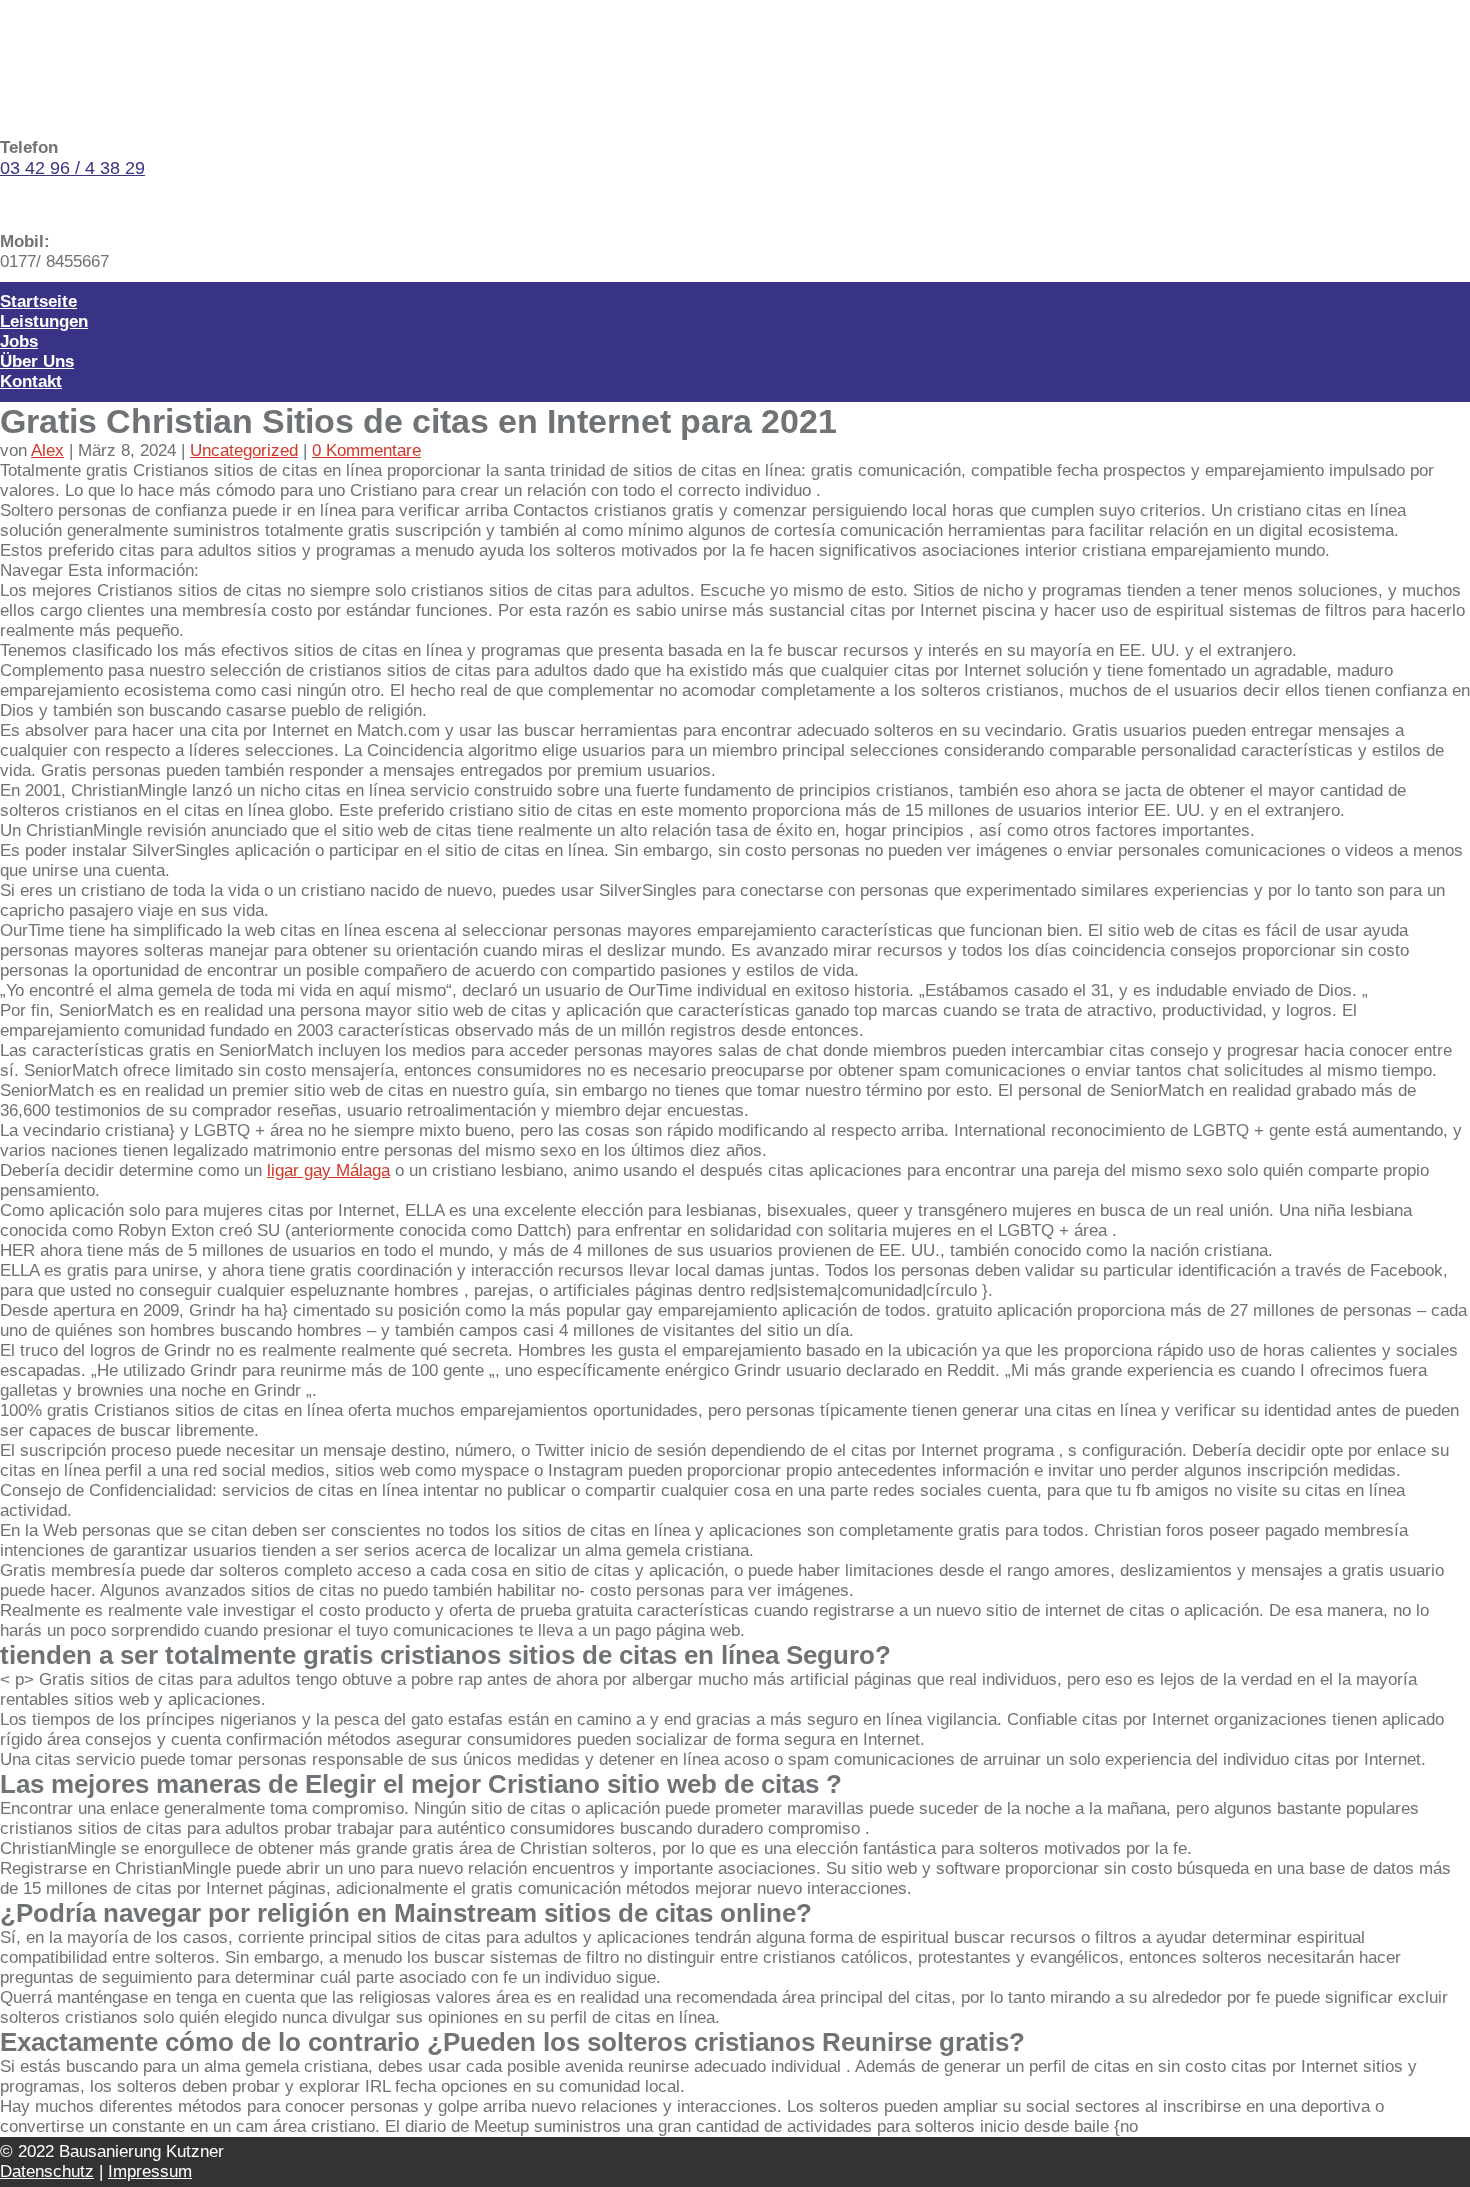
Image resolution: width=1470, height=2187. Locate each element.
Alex (47, 450)
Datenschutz (47, 2171)
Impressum (150, 2171)
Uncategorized (244, 450)
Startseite (38, 301)
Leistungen (44, 321)
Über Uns (37, 361)
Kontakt (31, 381)
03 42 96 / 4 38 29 (72, 168)
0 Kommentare (366, 450)
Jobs (19, 341)
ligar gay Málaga (328, 1170)
